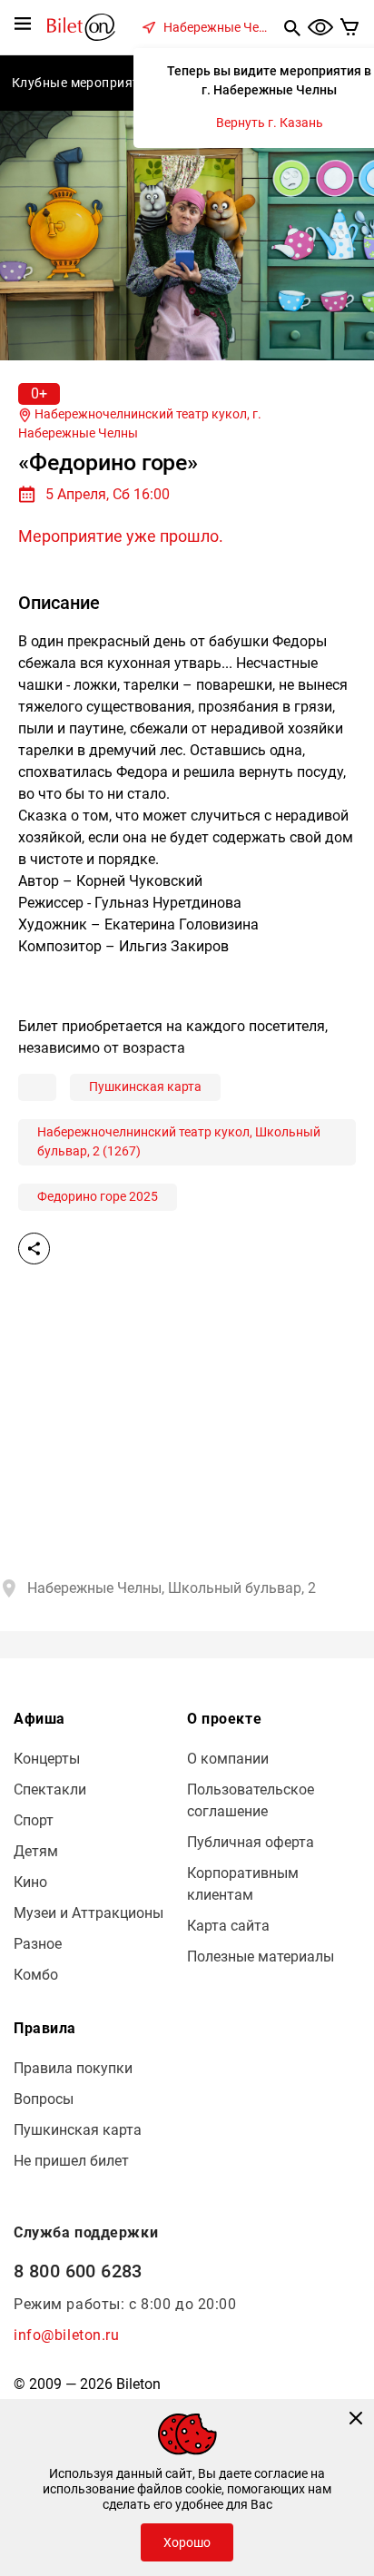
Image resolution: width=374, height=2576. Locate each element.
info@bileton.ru (67, 2335)
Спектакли (50, 1789)
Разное (38, 1944)
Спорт (34, 1820)
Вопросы (44, 2099)
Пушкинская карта (145, 1086)
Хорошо (187, 2542)
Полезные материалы (261, 1957)
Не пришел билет (71, 2161)
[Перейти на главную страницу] (81, 26)
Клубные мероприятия (83, 83)
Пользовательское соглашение (251, 1800)
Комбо (36, 1975)
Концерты (47, 1759)
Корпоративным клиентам (243, 1884)
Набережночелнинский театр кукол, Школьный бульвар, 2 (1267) (179, 1141)
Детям (36, 1851)
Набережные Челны (220, 27)
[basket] (350, 27)
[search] (292, 27)
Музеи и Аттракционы (89, 1913)
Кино (30, 1882)
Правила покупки (73, 2068)
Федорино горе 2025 (98, 1196)
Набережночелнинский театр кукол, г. (140, 423)
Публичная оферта (251, 1842)
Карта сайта (228, 1926)
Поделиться (34, 1249)
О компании (228, 1759)
